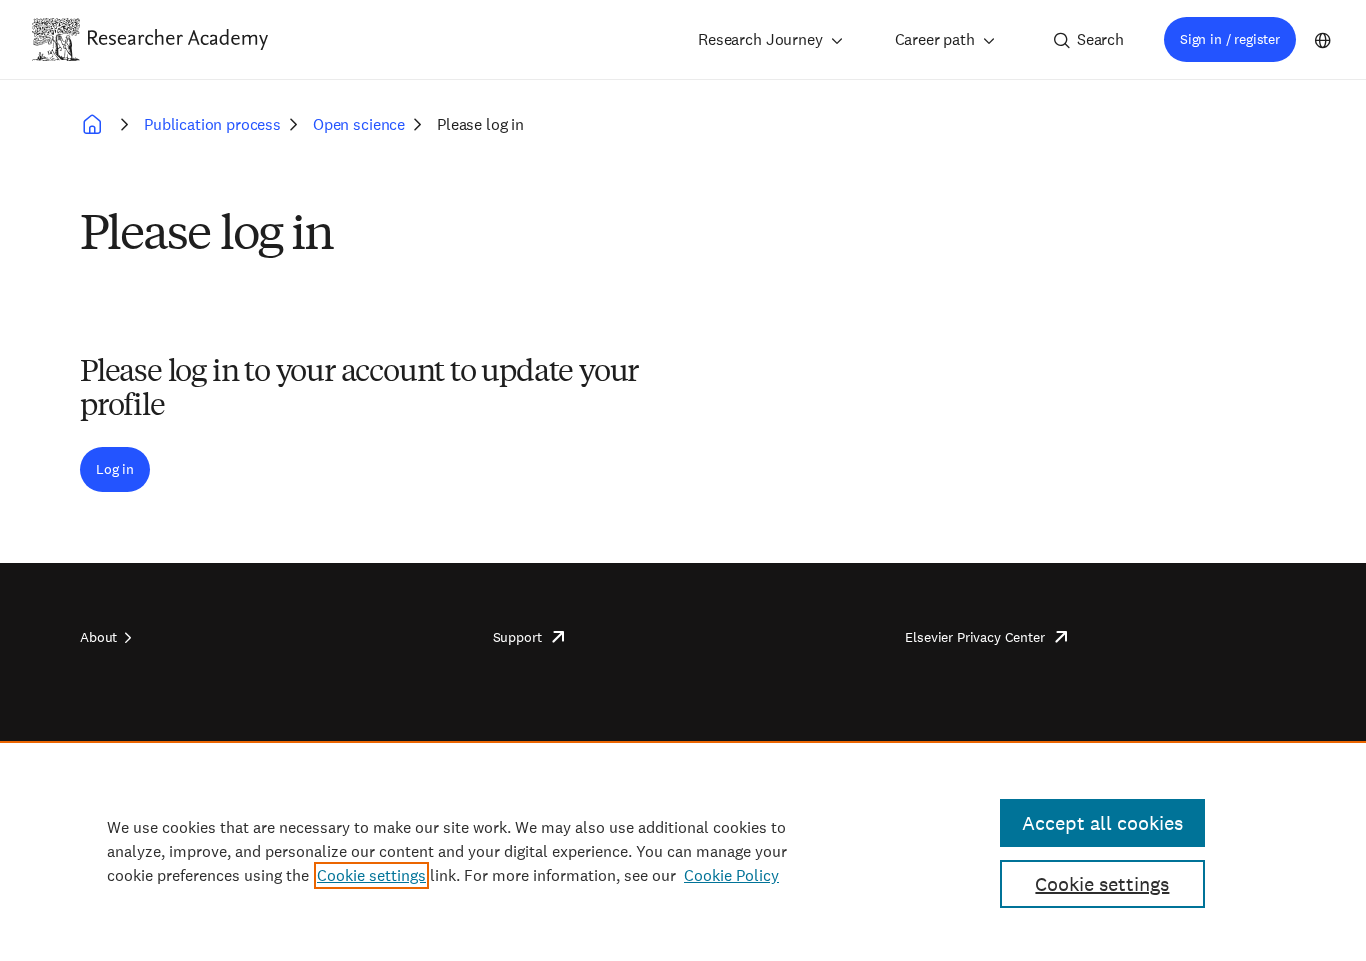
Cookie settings (371, 875)
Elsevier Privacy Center (974, 637)
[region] (683, 851)
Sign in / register (1230, 39)
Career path (935, 39)
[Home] (178, 39)
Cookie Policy (731, 875)
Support (517, 637)
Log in (115, 469)
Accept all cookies (1102, 823)
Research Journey (760, 39)
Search (1100, 39)
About (98, 637)
